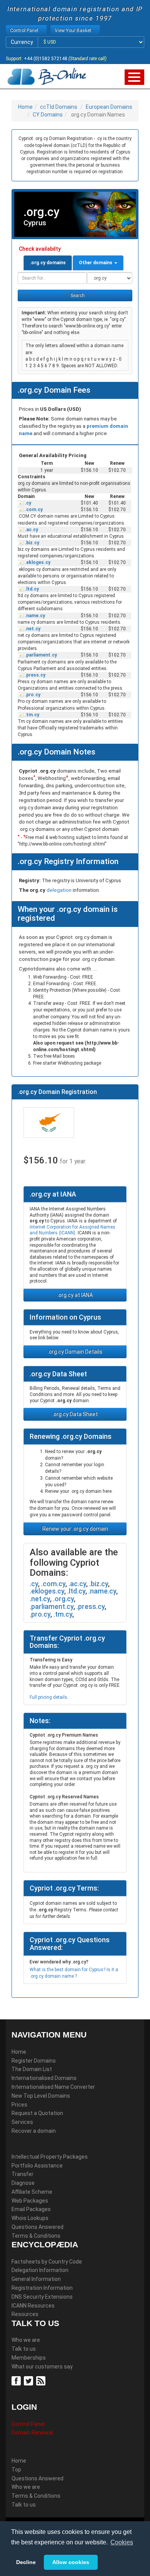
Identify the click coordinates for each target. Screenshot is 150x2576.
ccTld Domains (59, 107)
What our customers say (42, 2367)
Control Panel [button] (25, 30)
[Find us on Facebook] (17, 2380)
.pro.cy (32, 695)
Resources (25, 2314)
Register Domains (34, 2061)
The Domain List (32, 2069)
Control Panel (28, 2424)
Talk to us (24, 2349)
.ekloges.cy (37, 562)
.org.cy (63, 1599)
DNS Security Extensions (42, 2297)
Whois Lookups (30, 2218)
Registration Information (42, 2288)
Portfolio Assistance (37, 2166)
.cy (27, 503)
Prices (19, 2105)
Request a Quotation (37, 2113)
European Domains (109, 107)
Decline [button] (26, 2562)
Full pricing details (48, 1697)
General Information (36, 2279)
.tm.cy (31, 715)
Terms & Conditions (36, 2236)
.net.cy (32, 629)
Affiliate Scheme (32, 2192)
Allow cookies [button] (71, 2562)
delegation (60, 890)
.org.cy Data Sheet (75, 1414)
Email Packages (31, 2209)
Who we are (26, 2340)
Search (77, 295)
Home (25, 107)
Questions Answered (37, 2227)
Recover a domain (34, 2131)
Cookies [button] (122, 2542)
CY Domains (48, 115)
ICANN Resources (33, 2306)
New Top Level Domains (41, 2096)
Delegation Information (40, 2270)
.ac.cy (31, 530)
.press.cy (34, 675)
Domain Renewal (32, 2433)
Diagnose (23, 2183)
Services (22, 2122)
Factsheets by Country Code (47, 2262)
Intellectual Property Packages (50, 2157)
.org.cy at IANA (75, 1295)
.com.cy (33, 510)
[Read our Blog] (42, 2380)
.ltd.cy (31, 589)
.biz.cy (31, 543)
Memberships (29, 2358)
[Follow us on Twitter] (29, 2380)
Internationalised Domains (44, 2078)
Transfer (22, 2174)
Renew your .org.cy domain (75, 1529)
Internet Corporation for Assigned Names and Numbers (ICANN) (72, 1230)
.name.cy (34, 616)
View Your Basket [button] (73, 30)
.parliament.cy (40, 655)
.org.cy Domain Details (75, 1352)
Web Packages (30, 2201)
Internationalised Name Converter (53, 2087)
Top (16, 2470)
